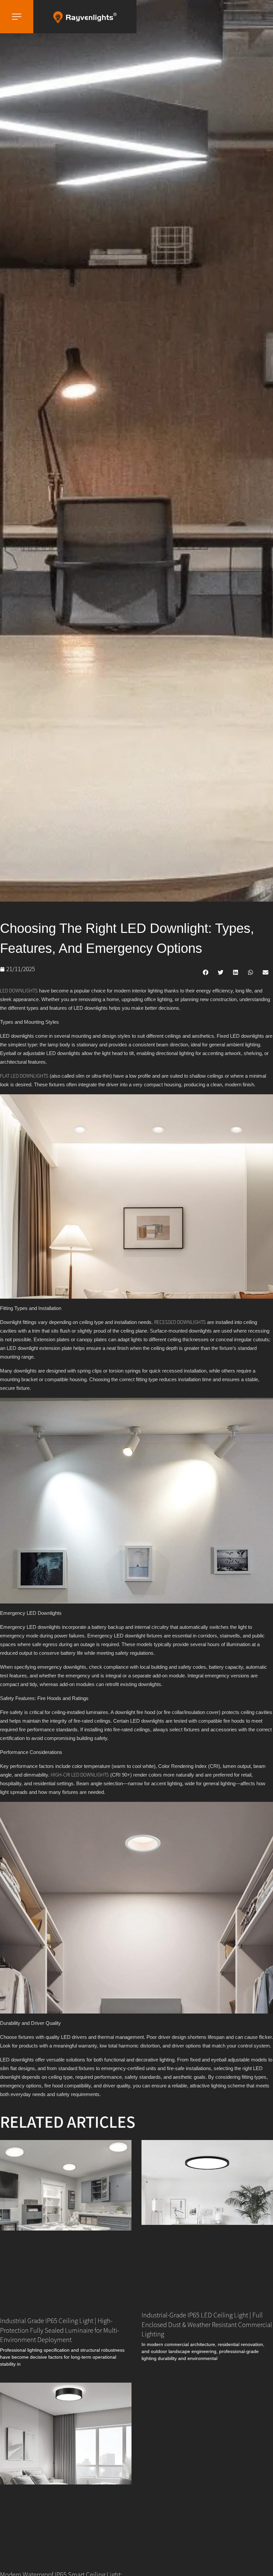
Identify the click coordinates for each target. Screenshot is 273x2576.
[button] (206, 972)
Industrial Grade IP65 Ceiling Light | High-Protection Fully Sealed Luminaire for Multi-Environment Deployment (60, 2330)
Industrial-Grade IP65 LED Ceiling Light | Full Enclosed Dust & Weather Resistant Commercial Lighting (207, 2324)
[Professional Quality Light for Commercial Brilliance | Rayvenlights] (85, 17)
